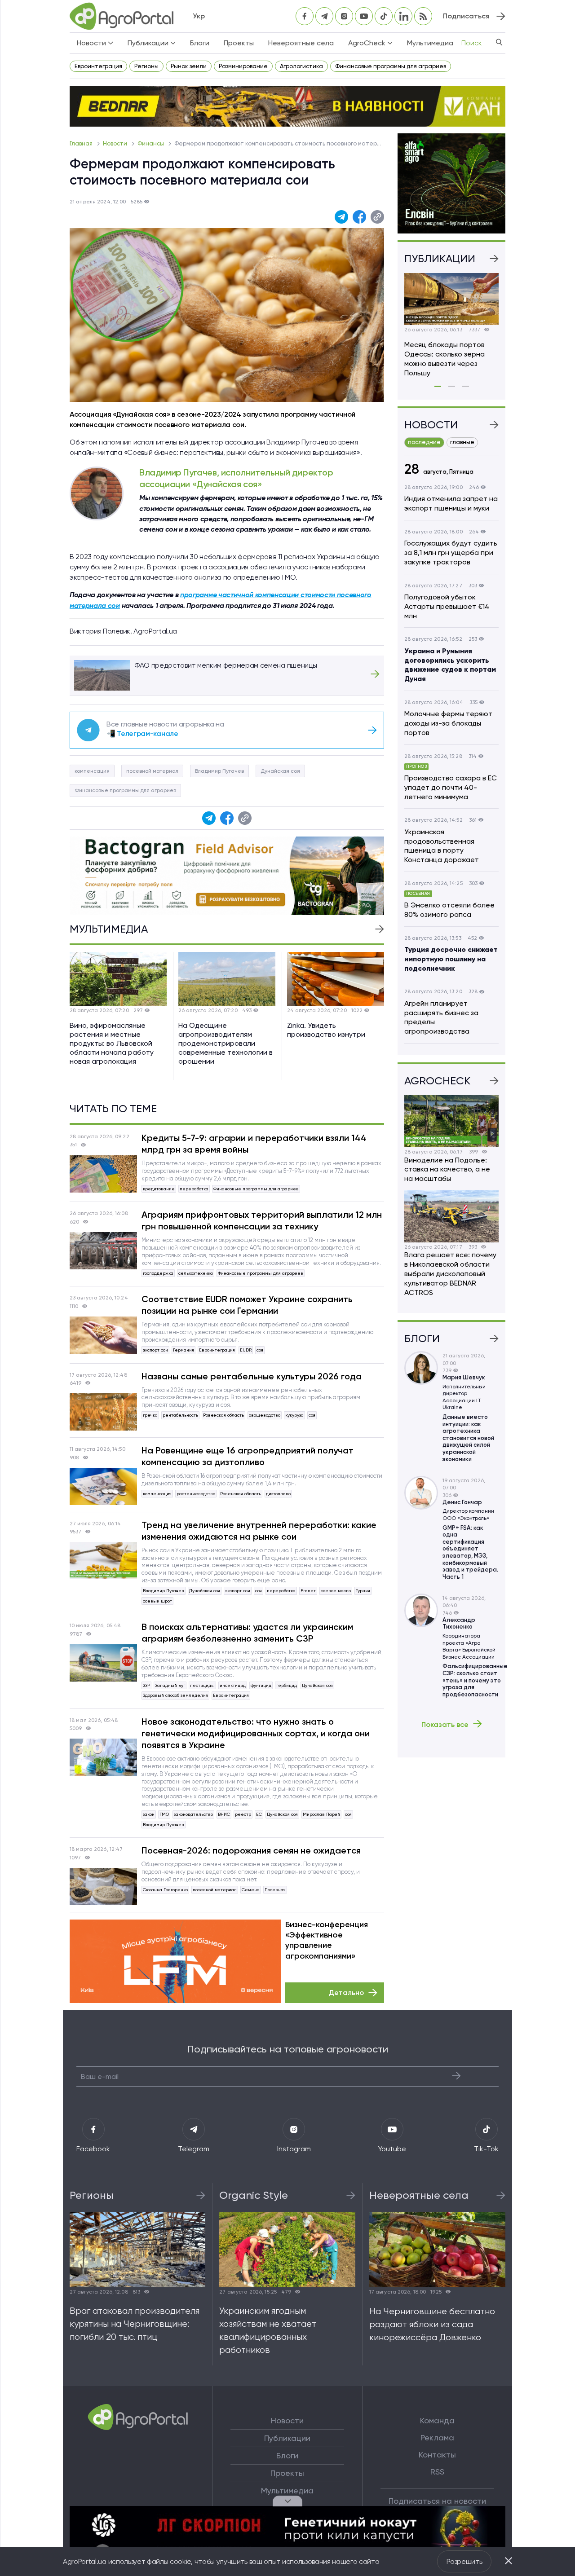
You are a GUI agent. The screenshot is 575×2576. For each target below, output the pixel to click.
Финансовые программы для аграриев (391, 66)
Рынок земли (189, 66)
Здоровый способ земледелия (175, 1695)
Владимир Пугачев (219, 771)
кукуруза (294, 1415)
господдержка (158, 1273)
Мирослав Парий (321, 1814)
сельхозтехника (196, 1273)
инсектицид (233, 1685)
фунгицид (261, 1685)
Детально (346, 1993)
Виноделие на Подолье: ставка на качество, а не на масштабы (447, 1169)
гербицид (287, 1685)
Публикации (287, 2438)
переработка (194, 1189)
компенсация (92, 771)
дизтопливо (278, 1494)
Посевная (275, 1890)
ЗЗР (146, 1685)
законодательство (193, 1814)
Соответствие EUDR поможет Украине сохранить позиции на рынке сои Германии (247, 1305)
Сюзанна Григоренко (165, 1890)
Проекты (239, 43)
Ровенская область (223, 1415)
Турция (363, 1591)
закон (149, 1814)
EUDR (246, 1350)
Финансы (151, 143)
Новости (116, 143)
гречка (150, 1415)
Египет (308, 1591)
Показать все (445, 1724)
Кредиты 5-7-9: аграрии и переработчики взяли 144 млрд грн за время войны (254, 1144)
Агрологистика (301, 66)
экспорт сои (155, 1350)
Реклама (437, 2438)
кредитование (159, 1189)
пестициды (202, 1685)
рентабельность (180, 1415)
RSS (437, 2472)
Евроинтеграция (98, 66)
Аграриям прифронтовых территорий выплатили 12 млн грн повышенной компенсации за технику (262, 1220)
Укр (199, 16)
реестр (243, 1814)
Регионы (146, 66)
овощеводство (265, 1415)
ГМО (164, 1814)
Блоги (200, 43)
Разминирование (243, 66)
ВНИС (224, 1814)
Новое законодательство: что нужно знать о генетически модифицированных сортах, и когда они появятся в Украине (256, 1733)
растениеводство (196, 1494)
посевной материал (152, 771)
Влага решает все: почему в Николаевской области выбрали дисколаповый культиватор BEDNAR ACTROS (450, 1273)
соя (260, 1350)
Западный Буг (170, 1685)
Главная (82, 143)
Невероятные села (301, 43)
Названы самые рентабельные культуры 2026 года (252, 1376)
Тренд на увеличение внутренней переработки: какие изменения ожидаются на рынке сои (259, 1531)
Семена (251, 1890)
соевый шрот (157, 1601)
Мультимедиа (430, 43)
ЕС (259, 1814)
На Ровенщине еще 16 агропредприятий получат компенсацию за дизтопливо (248, 1456)
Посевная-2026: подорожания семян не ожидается (251, 1850)
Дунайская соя (280, 771)
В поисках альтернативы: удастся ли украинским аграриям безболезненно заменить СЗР (247, 1633)
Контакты (437, 2455)
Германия (184, 1350)
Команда (437, 2421)
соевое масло (336, 1591)
